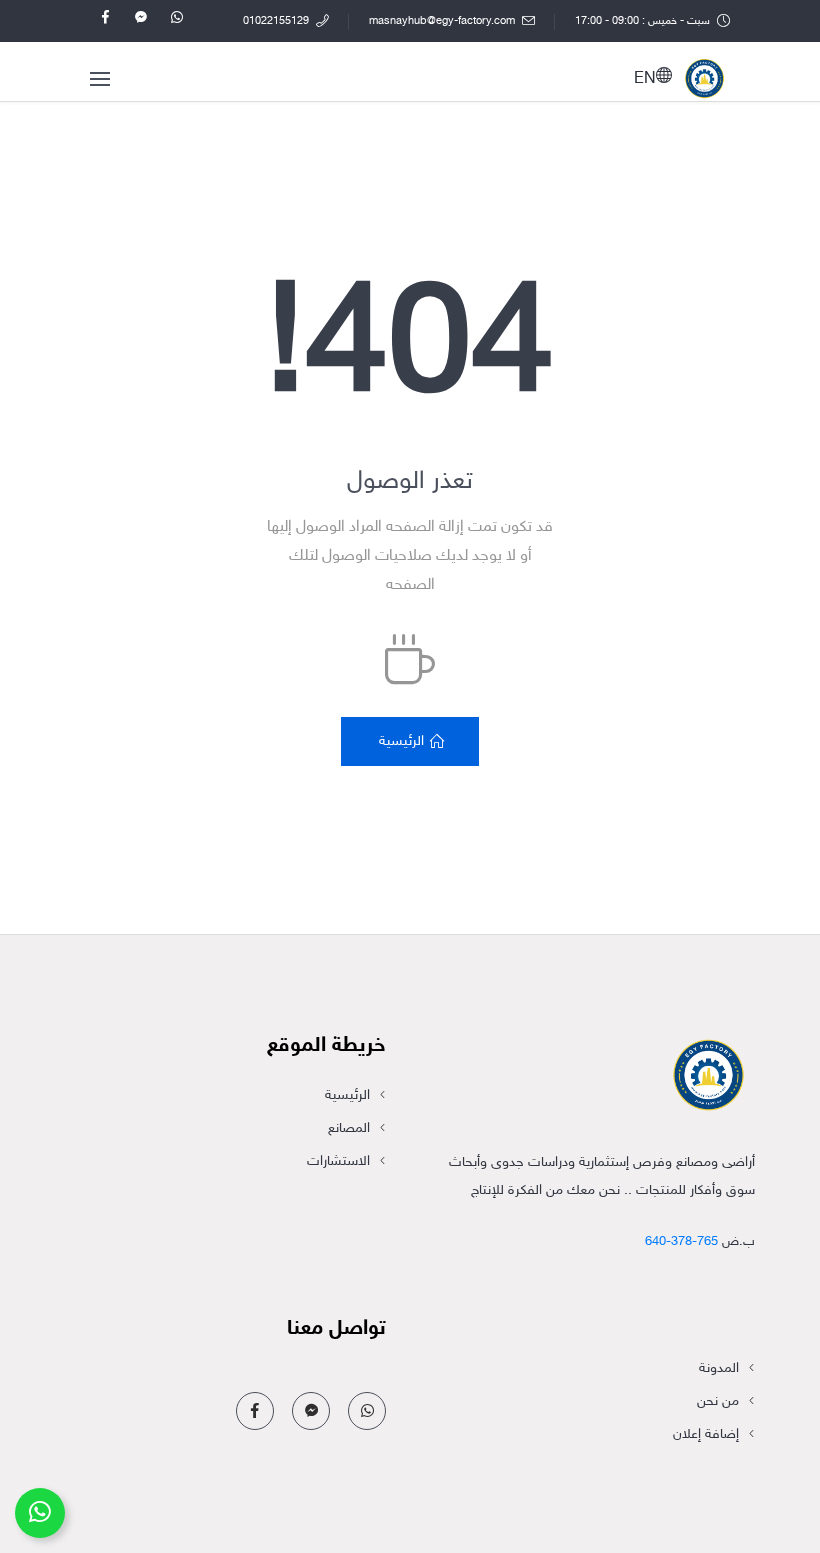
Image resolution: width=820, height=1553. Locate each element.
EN (645, 79)
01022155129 (277, 21)
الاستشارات (338, 1161)
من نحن (718, 1401)
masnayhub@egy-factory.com (443, 21)
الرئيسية (347, 1095)
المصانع (349, 1128)
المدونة (719, 1368)
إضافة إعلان (706, 1434)
